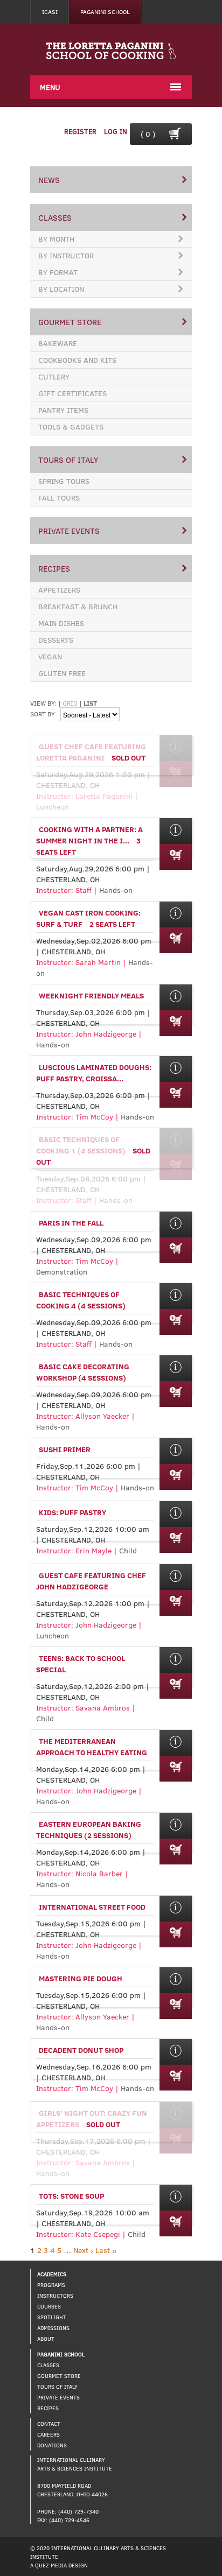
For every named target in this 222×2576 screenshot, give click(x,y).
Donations (52, 2445)
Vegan (50, 656)
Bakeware (58, 343)
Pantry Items (63, 410)
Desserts (56, 640)
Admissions (53, 2328)
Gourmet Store (70, 322)
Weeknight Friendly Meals (91, 995)
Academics (52, 2274)
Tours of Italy (68, 460)
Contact (49, 2424)
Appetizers (59, 590)
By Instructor (66, 255)
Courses (49, 2306)
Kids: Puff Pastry (72, 1512)
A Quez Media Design (59, 2565)
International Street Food (92, 1907)
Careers (48, 2434)
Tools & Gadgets (71, 427)
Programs (51, 2285)
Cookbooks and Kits (77, 360)
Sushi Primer (65, 1449)
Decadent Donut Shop (81, 2050)
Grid (70, 703)
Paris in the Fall (71, 1223)
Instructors (55, 2296)
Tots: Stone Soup (71, 2196)
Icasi (50, 12)
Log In (116, 131)
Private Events (69, 531)
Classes (55, 217)
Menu (50, 87)
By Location (61, 289)
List (90, 703)
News (49, 180)
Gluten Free (62, 673)
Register (80, 131)
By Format (58, 272)
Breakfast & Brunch (78, 606)
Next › (83, 2250)
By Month (56, 239)
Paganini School (105, 12)
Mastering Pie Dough (81, 1978)
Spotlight (52, 2317)
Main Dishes (61, 623)
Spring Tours (64, 481)
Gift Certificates (72, 393)
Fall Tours (59, 498)
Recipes (54, 568)
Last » (106, 2250)
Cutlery (54, 376)
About (46, 2339)
